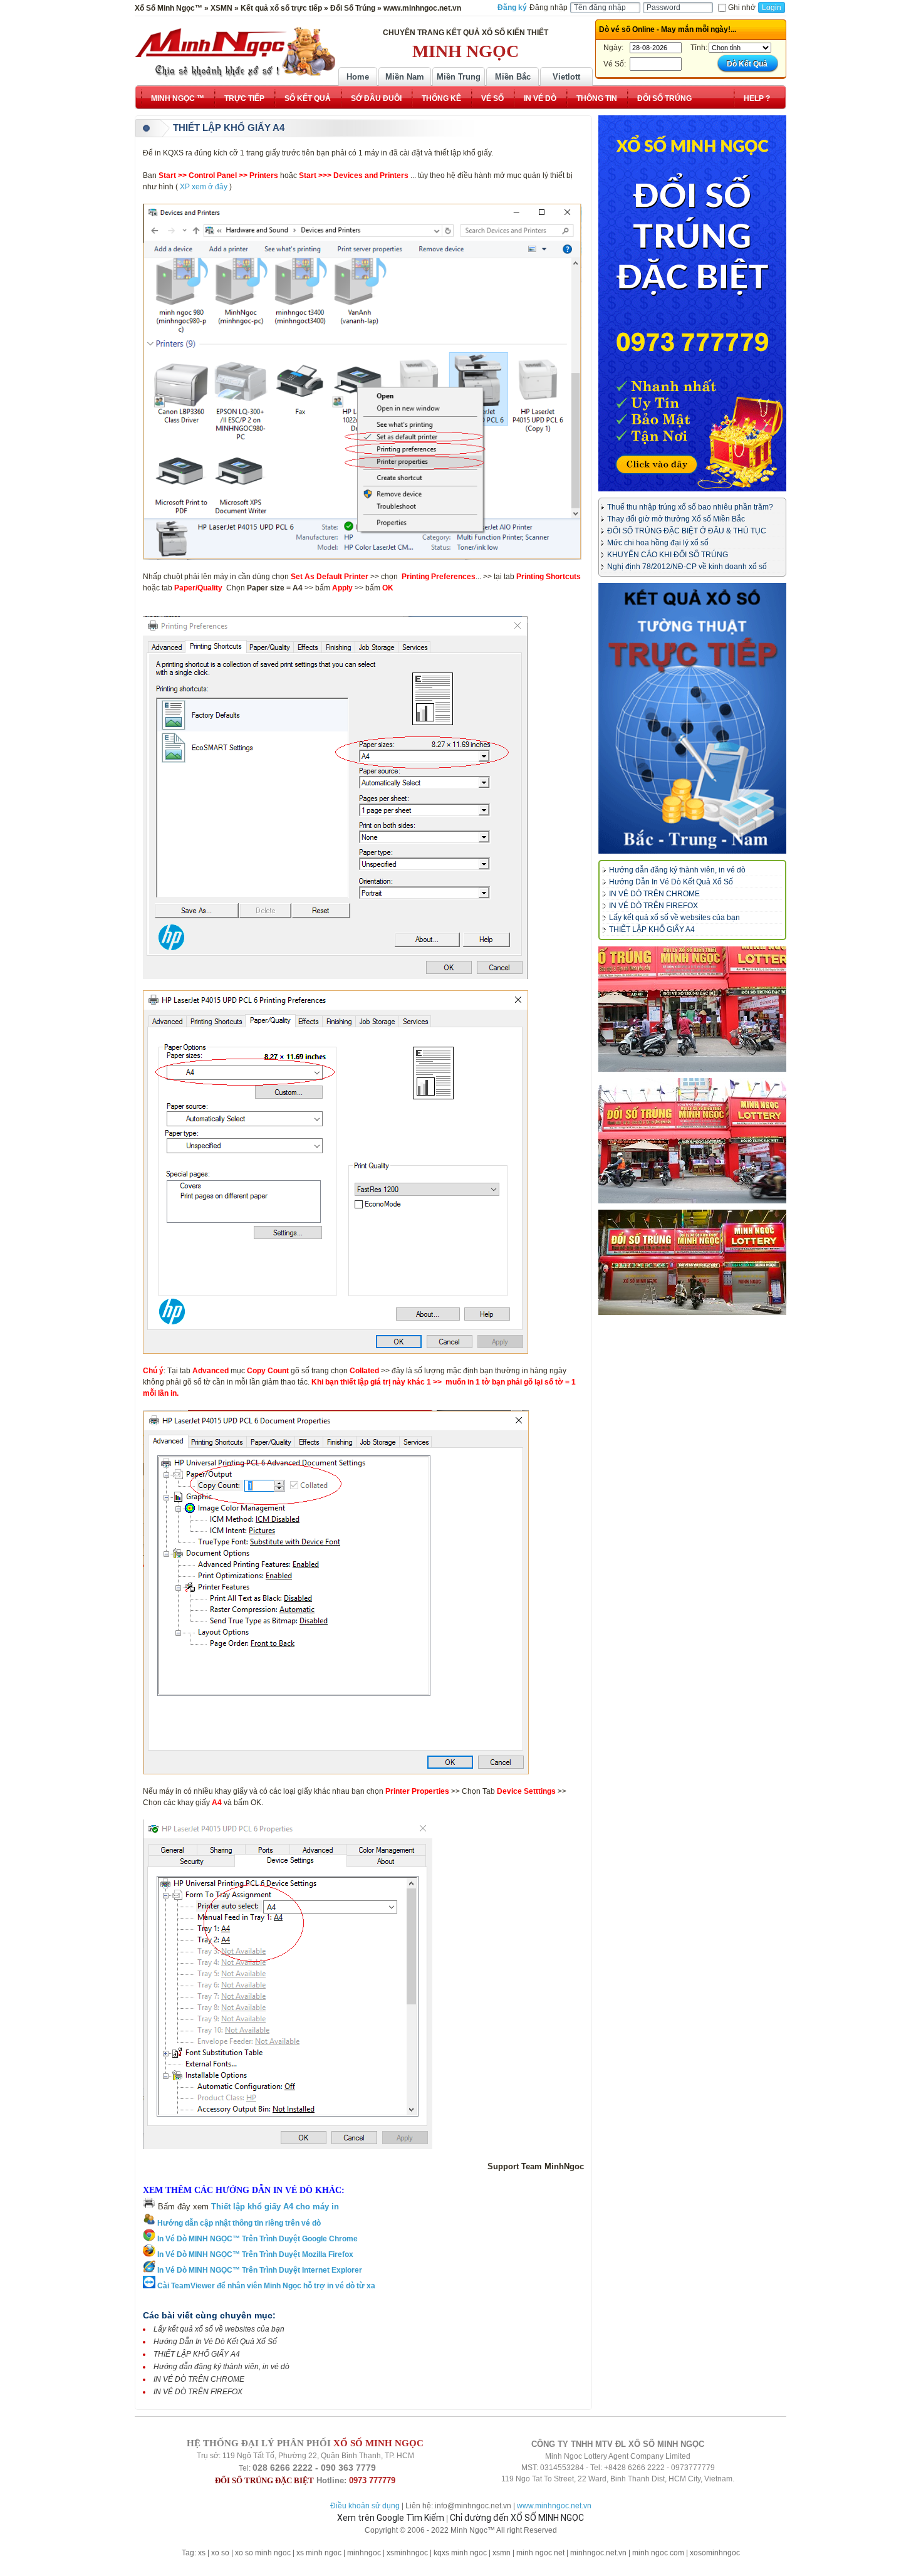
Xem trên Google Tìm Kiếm (391, 2518)
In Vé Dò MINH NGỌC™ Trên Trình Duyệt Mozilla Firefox (254, 2254)
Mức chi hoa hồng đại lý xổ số (658, 543)
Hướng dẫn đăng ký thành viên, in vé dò (221, 2367)
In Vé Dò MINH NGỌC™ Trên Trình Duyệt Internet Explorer (259, 2270)
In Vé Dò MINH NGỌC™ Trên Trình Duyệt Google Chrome (257, 2239)
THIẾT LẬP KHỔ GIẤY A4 (197, 2354)
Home (358, 77)
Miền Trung (459, 77)
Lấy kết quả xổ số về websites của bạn (219, 2329)
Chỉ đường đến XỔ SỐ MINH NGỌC (517, 2518)
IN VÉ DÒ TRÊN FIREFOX (198, 2392)
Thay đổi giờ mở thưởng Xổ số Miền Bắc (676, 519)
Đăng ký (512, 8)
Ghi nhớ (742, 8)
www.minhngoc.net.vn (554, 2506)
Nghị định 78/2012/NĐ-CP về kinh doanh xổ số (687, 567)
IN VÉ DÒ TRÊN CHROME (199, 2379)
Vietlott (566, 77)
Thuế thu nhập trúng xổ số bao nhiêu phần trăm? (690, 507)
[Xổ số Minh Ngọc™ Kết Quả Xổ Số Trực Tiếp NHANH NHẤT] (235, 52)
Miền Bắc (513, 77)
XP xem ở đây (204, 187)
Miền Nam (405, 77)
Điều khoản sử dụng (365, 2506)
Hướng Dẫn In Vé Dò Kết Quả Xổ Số (215, 2342)
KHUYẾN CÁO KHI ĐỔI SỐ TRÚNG (668, 555)
